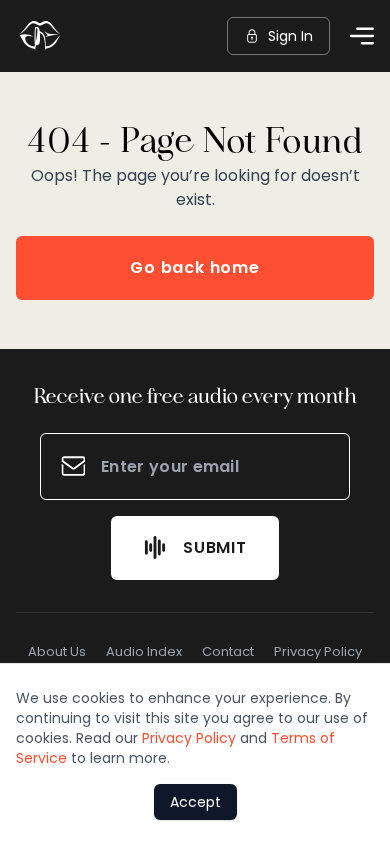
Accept (195, 802)
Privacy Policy (318, 651)
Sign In (290, 36)
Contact (228, 651)
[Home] (40, 36)
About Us (57, 651)
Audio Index (144, 651)
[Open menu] (362, 36)
